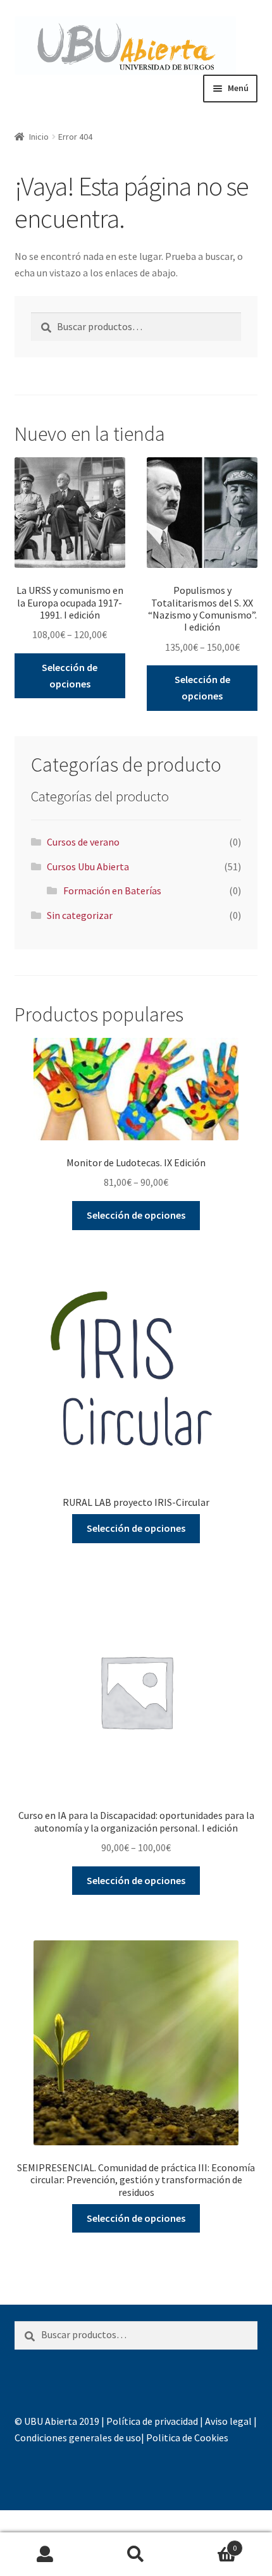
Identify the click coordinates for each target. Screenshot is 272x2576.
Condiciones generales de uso (78, 2437)
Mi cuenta (45, 2554)
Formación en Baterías (112, 891)
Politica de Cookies (187, 2437)
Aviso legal (228, 2421)
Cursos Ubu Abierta (88, 866)
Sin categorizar (80, 915)
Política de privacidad (152, 2421)
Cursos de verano (83, 842)
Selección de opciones (70, 675)
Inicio (39, 137)
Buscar (136, 2554)
